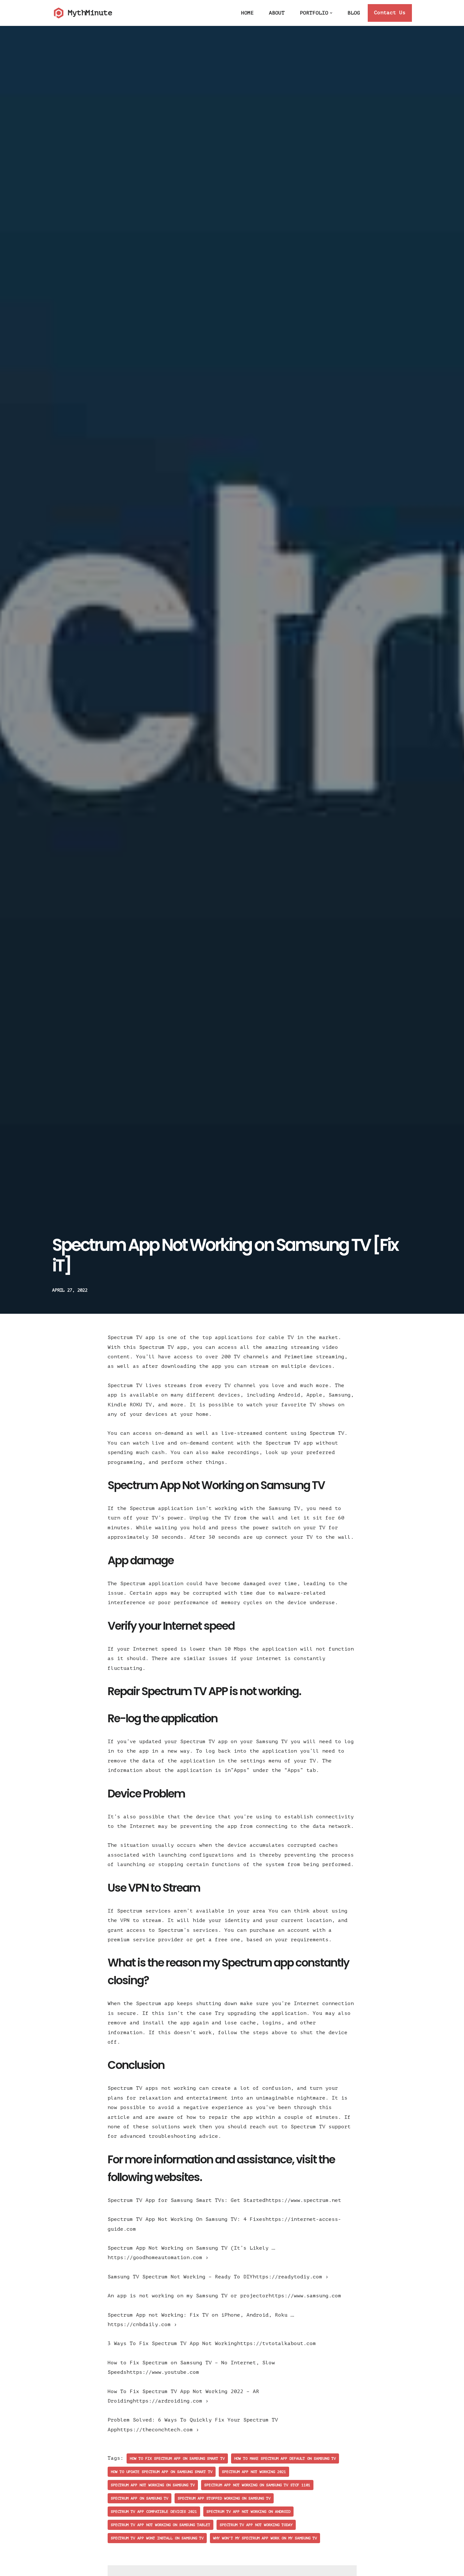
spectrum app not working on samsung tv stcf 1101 (257, 2485)
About (277, 13)
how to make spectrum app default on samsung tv (285, 2458)
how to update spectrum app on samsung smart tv (162, 2472)
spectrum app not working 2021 (254, 2472)
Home (247, 13)
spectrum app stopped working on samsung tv (224, 2498)
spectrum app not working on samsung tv (153, 2485)
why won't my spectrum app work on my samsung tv (265, 2538)
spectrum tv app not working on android (248, 2512)
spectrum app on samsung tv (140, 2498)
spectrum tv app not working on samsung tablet (161, 2525)
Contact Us (390, 13)
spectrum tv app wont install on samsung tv (157, 2538)
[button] (331, 13)
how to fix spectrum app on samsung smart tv (177, 2458)
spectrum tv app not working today (256, 2525)
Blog (354, 13)
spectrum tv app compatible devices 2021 (154, 2512)
